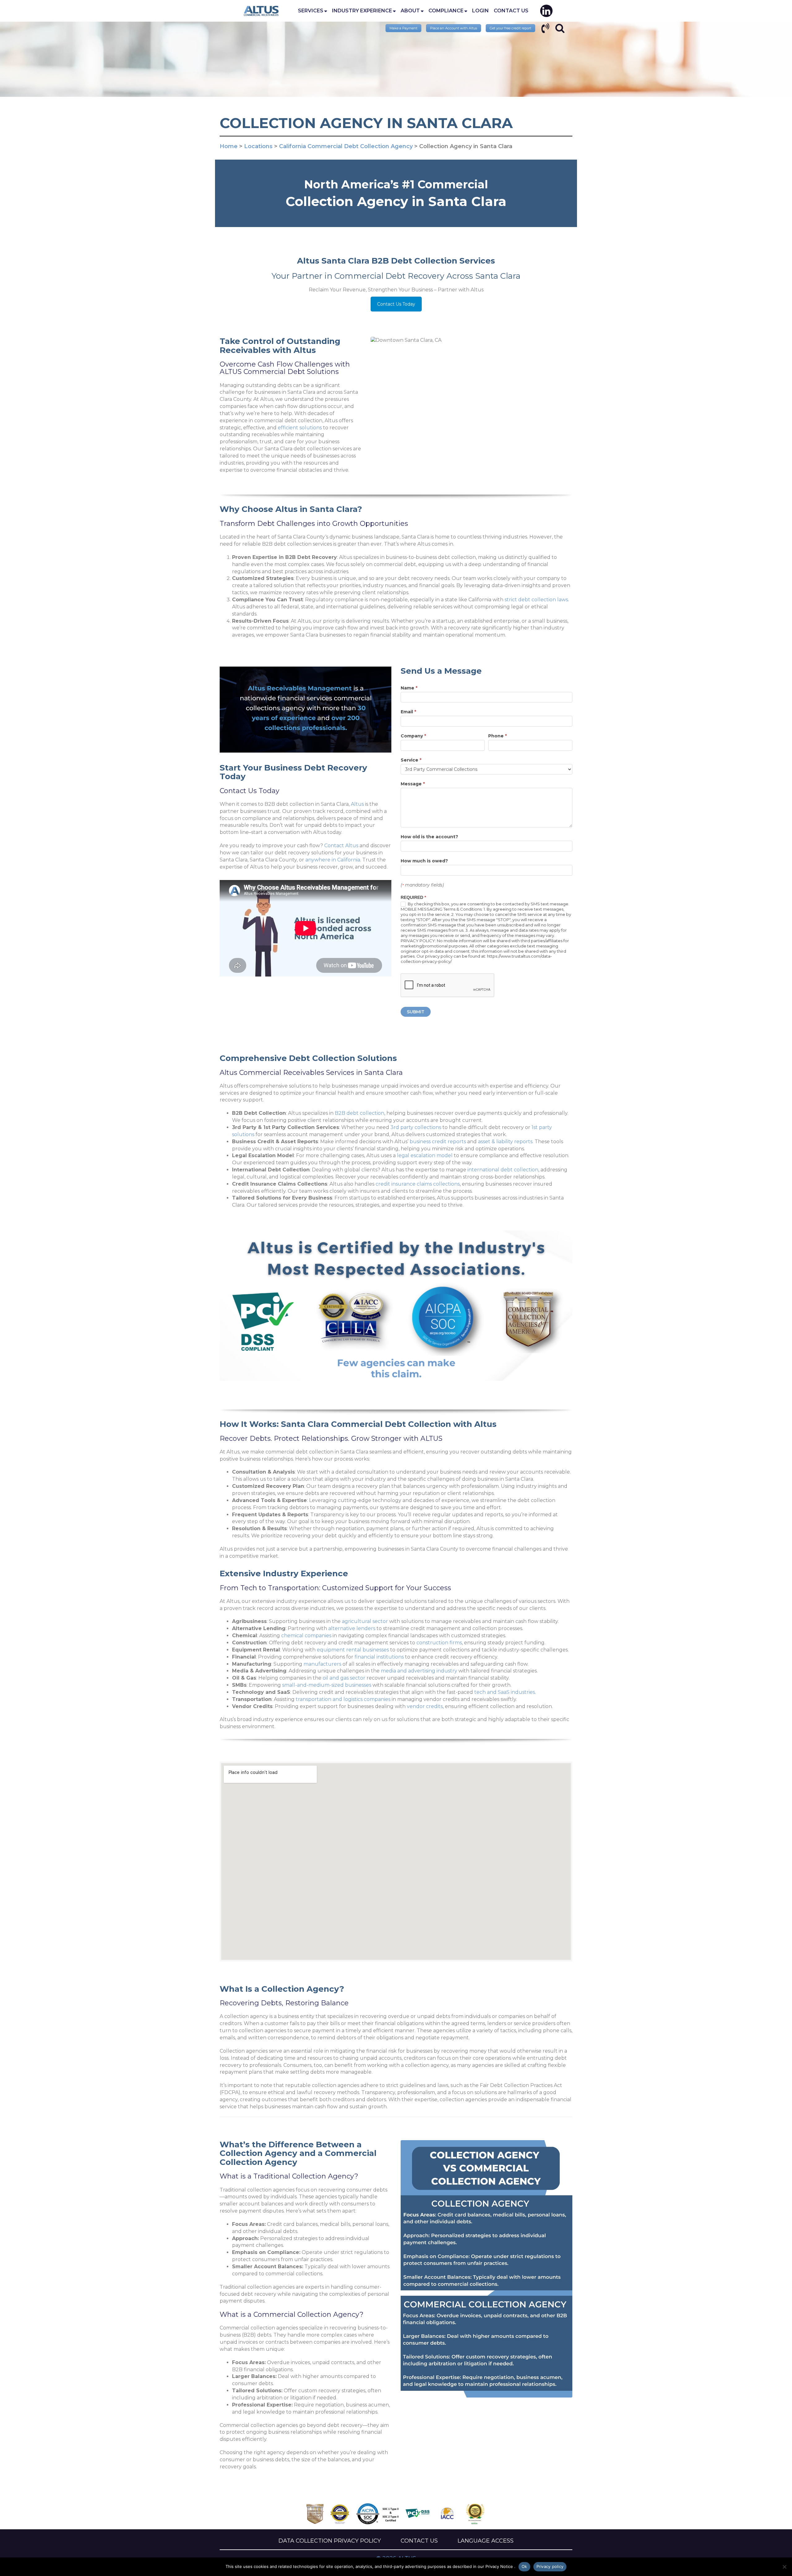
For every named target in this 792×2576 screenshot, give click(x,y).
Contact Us (511, 11)
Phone (497, 736)
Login (480, 11)
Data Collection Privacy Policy (330, 2541)
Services (311, 11)
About (410, 11)
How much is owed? (424, 861)
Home (261, 11)
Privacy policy (550, 2566)
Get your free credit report (510, 28)
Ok (524, 2566)
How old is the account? (429, 837)
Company (413, 736)
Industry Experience (362, 11)
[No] (784, 2567)
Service (411, 760)
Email (408, 712)
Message (413, 784)
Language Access (486, 2541)
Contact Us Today (396, 304)
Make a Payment (403, 28)
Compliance (446, 11)
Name (409, 688)
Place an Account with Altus (454, 28)
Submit (416, 1012)
